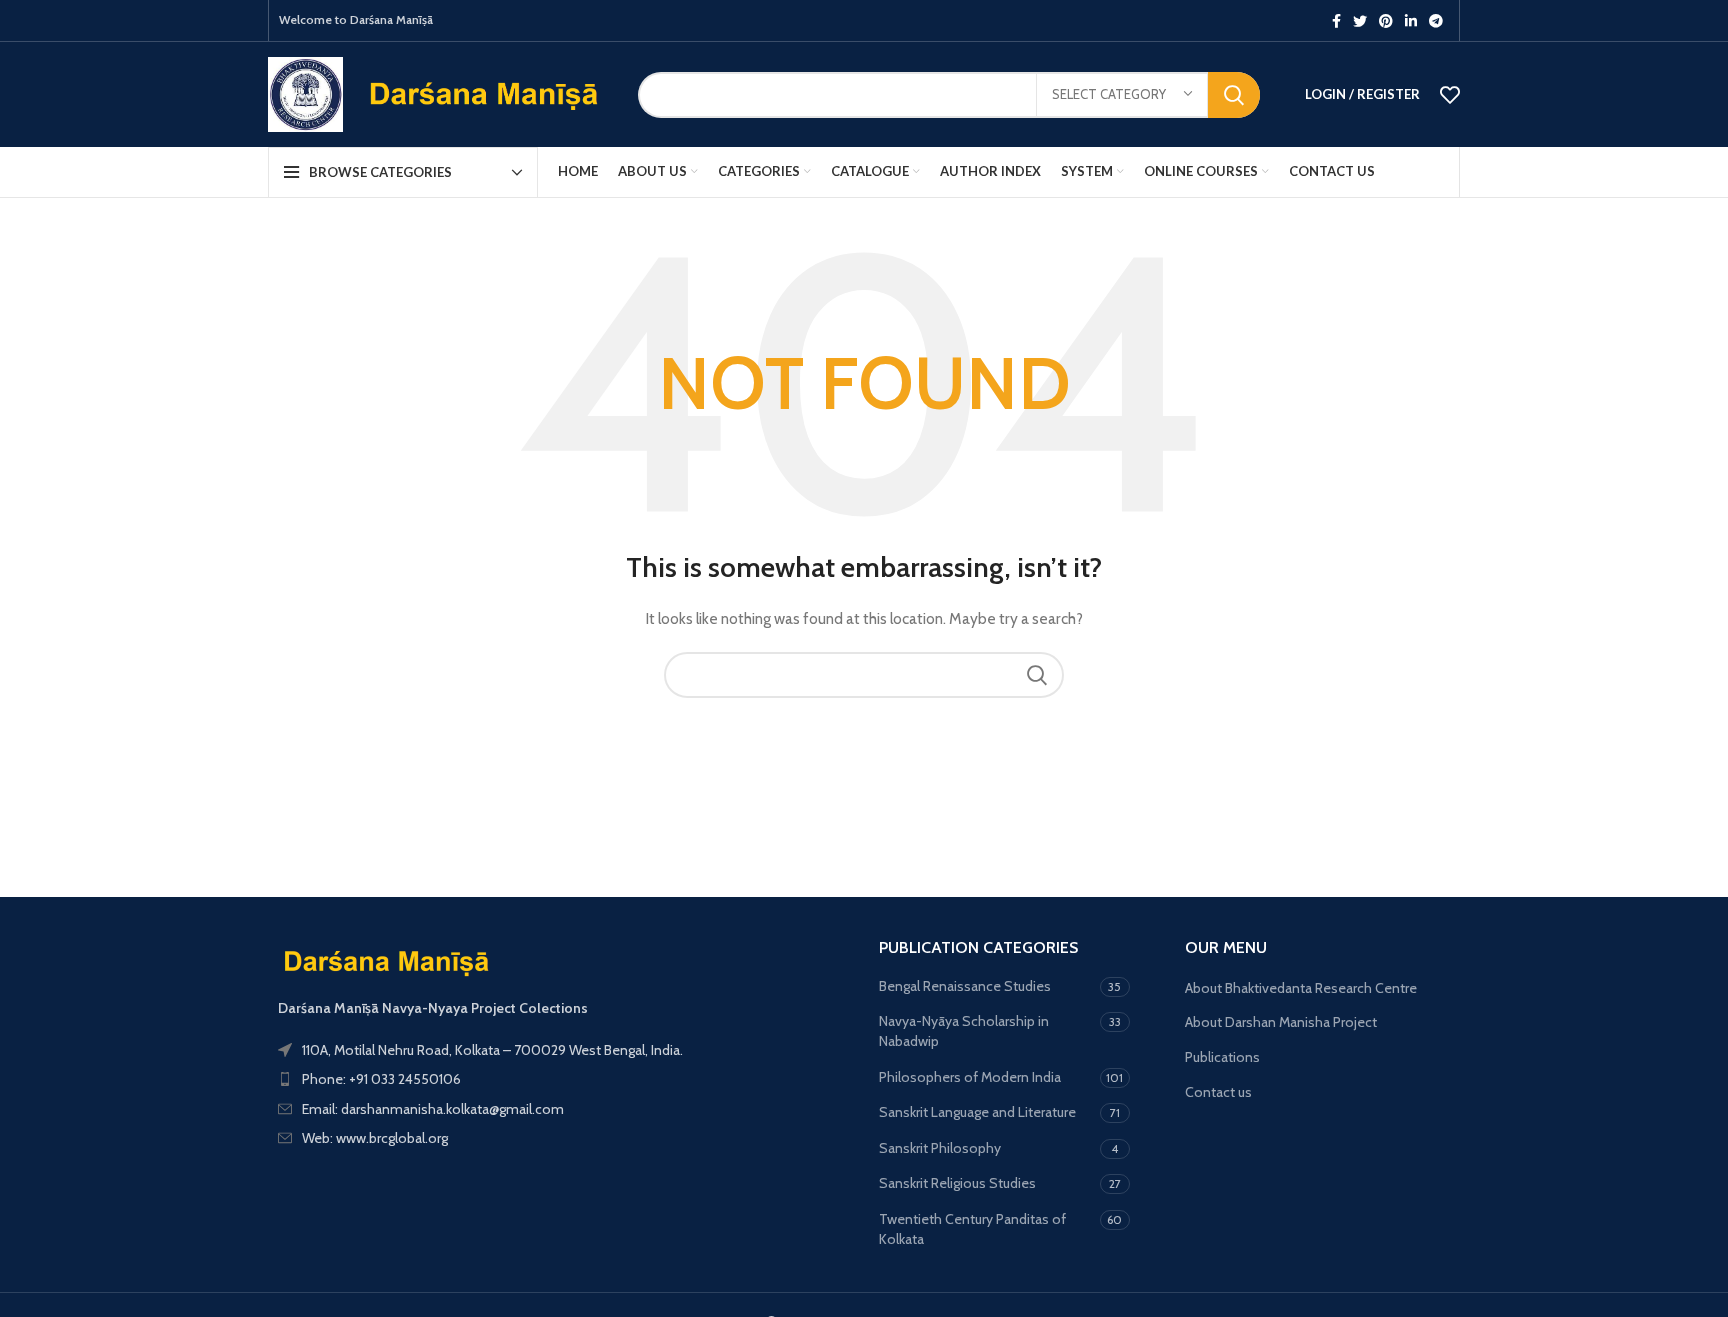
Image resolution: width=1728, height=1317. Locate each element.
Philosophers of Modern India (970, 1077)
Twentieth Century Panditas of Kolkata (972, 1229)
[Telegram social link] (1436, 21)
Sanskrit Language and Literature (977, 1112)
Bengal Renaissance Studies (965, 986)
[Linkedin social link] (1411, 21)
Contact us (1218, 1092)
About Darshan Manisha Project (1281, 1022)
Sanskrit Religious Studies (957, 1183)
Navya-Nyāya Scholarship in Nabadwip (964, 1031)
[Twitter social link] (1360, 21)
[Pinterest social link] (1386, 21)
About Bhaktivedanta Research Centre (1301, 988)
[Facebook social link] (1336, 21)
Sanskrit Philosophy (940, 1148)
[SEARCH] (1234, 95)
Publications (1222, 1057)
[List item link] (558, 1079)
